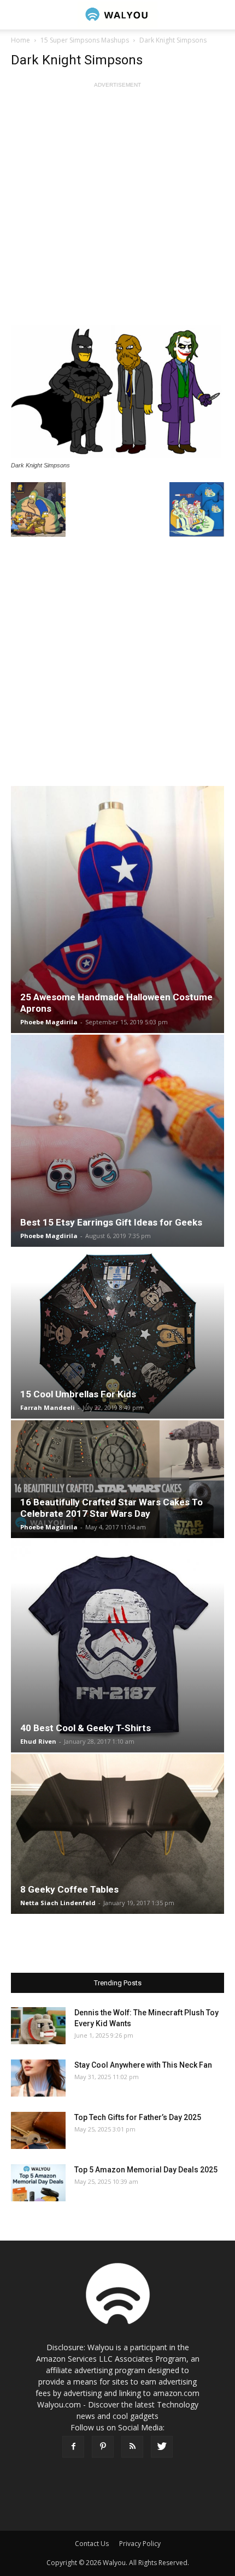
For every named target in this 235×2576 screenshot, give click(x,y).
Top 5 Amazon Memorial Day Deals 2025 (146, 2170)
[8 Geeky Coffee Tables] (117, 1834)
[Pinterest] (103, 2447)
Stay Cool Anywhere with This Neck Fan (143, 2065)
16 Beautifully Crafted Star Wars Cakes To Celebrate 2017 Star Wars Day (111, 1508)
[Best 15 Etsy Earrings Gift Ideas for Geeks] (117, 1141)
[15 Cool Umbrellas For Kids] (117, 1334)
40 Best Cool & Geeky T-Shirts (86, 1728)
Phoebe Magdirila (49, 1022)
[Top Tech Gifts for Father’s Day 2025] (38, 2131)
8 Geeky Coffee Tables (69, 1889)
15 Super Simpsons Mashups (85, 40)
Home (20, 40)
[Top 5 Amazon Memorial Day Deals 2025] (38, 2183)
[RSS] (132, 2447)
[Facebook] (73, 2447)
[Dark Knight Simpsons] (117, 392)
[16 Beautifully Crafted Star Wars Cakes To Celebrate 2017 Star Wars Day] (117, 1479)
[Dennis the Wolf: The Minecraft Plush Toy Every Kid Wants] (38, 2026)
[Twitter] (162, 2447)
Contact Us (92, 2544)
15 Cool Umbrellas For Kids (78, 1394)
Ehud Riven (38, 1741)
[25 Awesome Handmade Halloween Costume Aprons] (117, 909)
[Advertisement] (117, 208)
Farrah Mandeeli (48, 1407)
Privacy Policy (140, 2544)
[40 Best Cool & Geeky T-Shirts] (117, 1646)
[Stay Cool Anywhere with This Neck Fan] (38, 2078)
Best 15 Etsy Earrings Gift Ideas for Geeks (111, 1222)
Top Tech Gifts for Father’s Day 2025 (138, 2117)
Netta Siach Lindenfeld (58, 1903)
